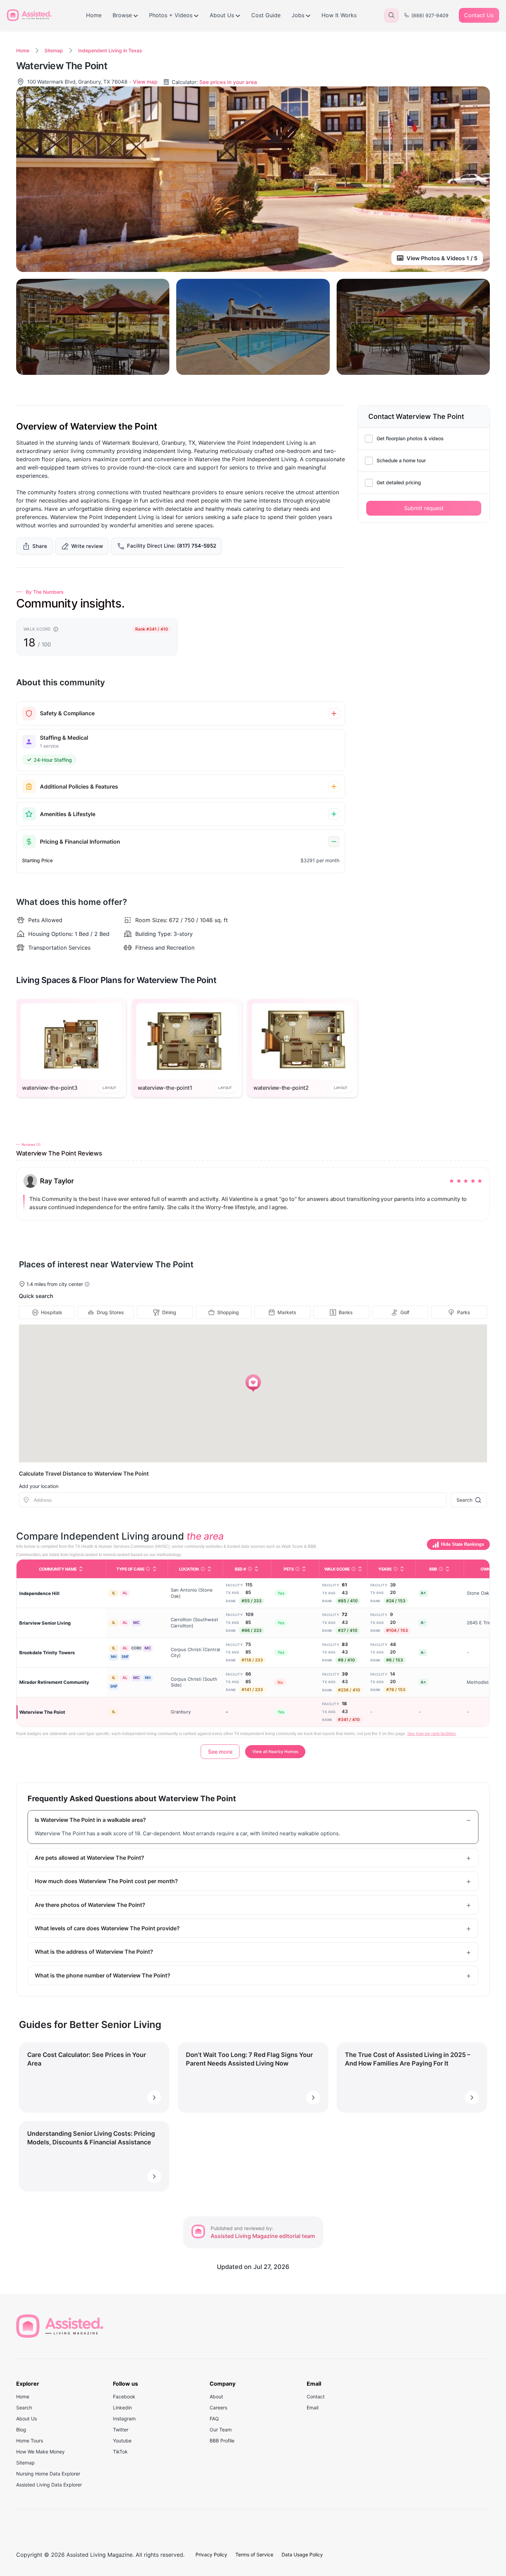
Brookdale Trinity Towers (47, 1653)
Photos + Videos (171, 15)
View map (145, 82)
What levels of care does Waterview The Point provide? (107, 1928)
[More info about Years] (396, 1569)
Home (94, 15)
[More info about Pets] (297, 1569)
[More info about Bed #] (250, 1569)
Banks (346, 1312)
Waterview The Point (42, 1712)
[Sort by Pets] (304, 1569)
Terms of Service (254, 2554)
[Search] (391, 15)
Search (464, 1500)
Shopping (228, 1312)
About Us (222, 15)
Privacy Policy (211, 2554)
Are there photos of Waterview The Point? (90, 1905)
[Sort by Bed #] (256, 1569)
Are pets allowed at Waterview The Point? (89, 1858)
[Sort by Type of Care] (155, 1569)
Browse (122, 15)
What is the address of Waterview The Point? (94, 1952)
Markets (287, 1312)
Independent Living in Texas (110, 50)
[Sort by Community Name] (81, 1569)
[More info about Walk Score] (354, 1569)
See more (220, 1752)
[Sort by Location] (209, 1569)
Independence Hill (39, 1593)
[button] (253, 1383)
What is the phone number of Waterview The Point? (103, 1975)
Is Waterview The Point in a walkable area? (90, 1820)
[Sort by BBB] (447, 1569)
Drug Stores (110, 1312)
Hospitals (52, 1312)
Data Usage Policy (302, 2554)
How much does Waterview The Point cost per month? (106, 1881)
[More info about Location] (203, 1569)
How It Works (339, 15)
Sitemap (54, 50)
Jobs (298, 15)
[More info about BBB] (441, 1569)
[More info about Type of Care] (148, 1569)
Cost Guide (266, 15)
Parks (464, 1312)
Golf (405, 1312)
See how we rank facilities (431, 1734)
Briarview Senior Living (45, 1623)
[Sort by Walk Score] (360, 1569)
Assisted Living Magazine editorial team (263, 2236)
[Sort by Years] (402, 1569)
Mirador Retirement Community (54, 1682)
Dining (169, 1312)
